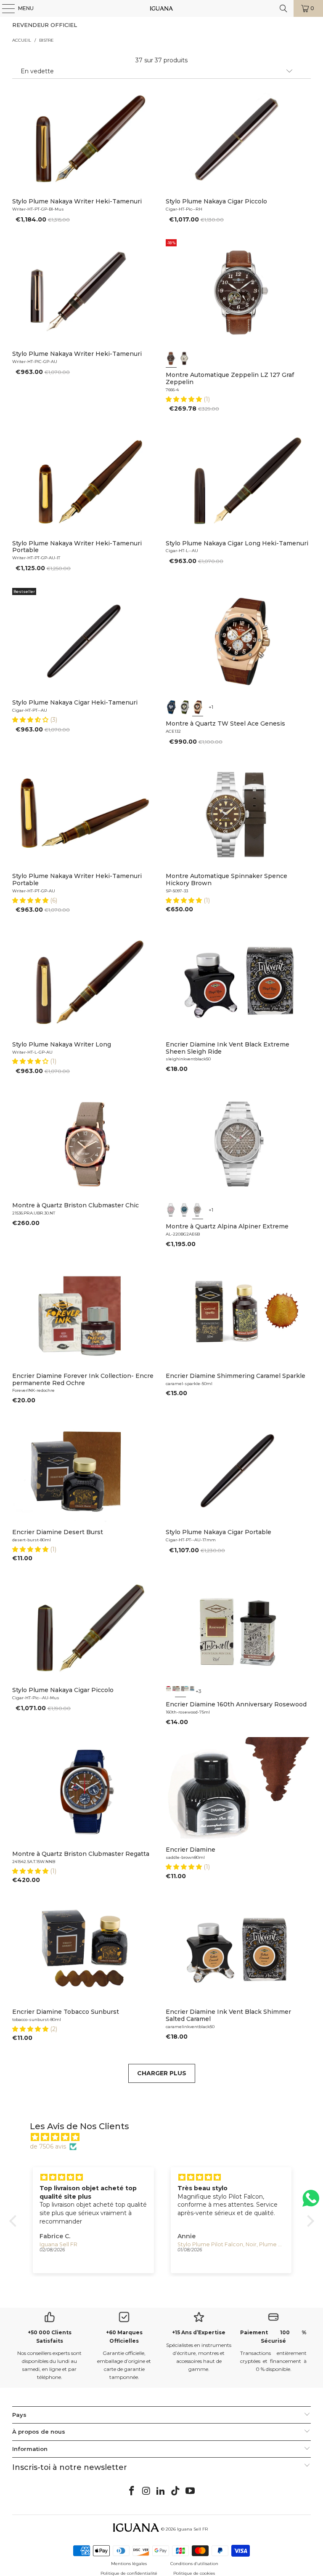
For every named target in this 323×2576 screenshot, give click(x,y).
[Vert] (185, 707)
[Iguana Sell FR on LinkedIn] (161, 2491)
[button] (185, 399)
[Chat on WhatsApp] (311, 2202)
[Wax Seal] (171, 1691)
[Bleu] (171, 707)
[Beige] (185, 358)
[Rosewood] (180, 1691)
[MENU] (4, 8)
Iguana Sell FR (192, 2529)
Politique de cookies (194, 2573)
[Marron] (171, 358)
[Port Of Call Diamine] (189, 1691)
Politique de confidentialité (129, 2573)
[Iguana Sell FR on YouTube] (191, 2491)
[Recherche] (283, 8)
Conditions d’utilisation (194, 2564)
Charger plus (162, 2073)
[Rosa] (171, 1209)
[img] (166, 2137)
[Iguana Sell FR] (161, 8)
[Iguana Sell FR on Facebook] (132, 2491)
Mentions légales (129, 2564)
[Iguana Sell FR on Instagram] (146, 2491)
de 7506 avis (48, 2146)
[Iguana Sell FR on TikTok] (176, 2491)
